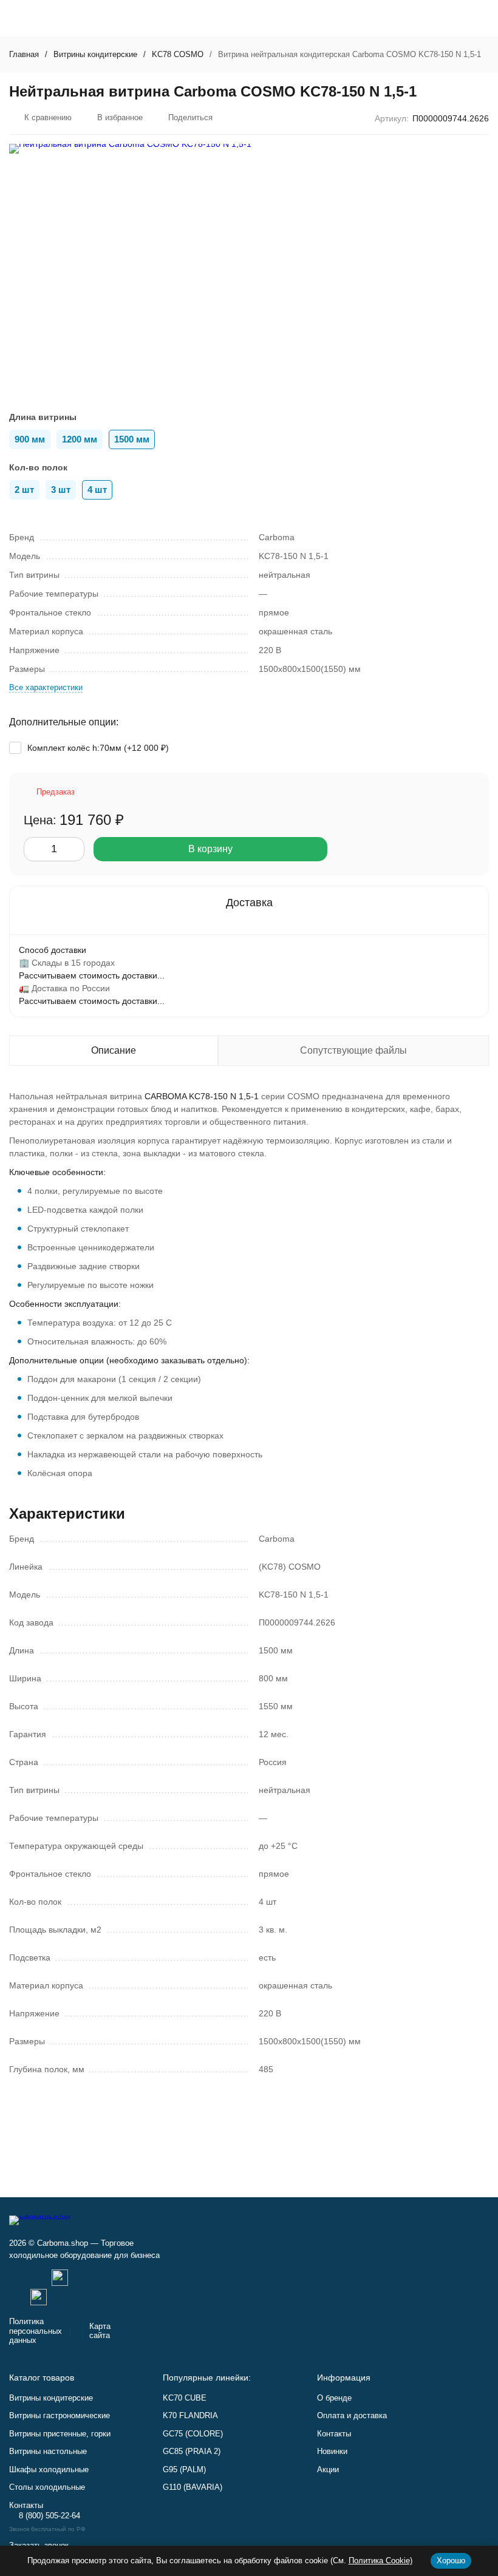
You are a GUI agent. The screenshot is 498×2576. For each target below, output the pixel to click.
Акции (328, 2469)
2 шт (24, 490)
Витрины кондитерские (95, 54)
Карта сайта (100, 2331)
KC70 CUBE (185, 2398)
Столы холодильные (47, 2487)
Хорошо (451, 2561)
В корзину (210, 849)
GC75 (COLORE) (193, 2434)
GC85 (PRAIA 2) (192, 2451)
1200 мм (80, 439)
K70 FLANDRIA (190, 2415)
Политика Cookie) (380, 2561)
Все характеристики (46, 687)
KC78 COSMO (178, 54)
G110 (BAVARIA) (193, 2487)
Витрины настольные (48, 2451)
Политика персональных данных (36, 2331)
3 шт (61, 490)
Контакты (334, 2434)
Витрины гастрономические (60, 2415)
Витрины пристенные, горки (60, 2434)
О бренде (334, 2398)
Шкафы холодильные (49, 2469)
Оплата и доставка (352, 2415)
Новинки (332, 2451)
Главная (24, 54)
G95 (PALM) (184, 2469)
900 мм (30, 439)
